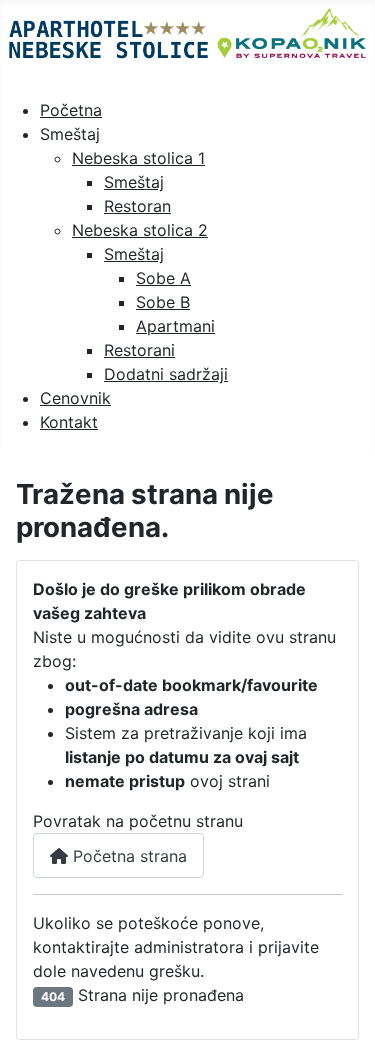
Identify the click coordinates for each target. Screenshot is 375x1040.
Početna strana (127, 856)
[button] (70, 134)
